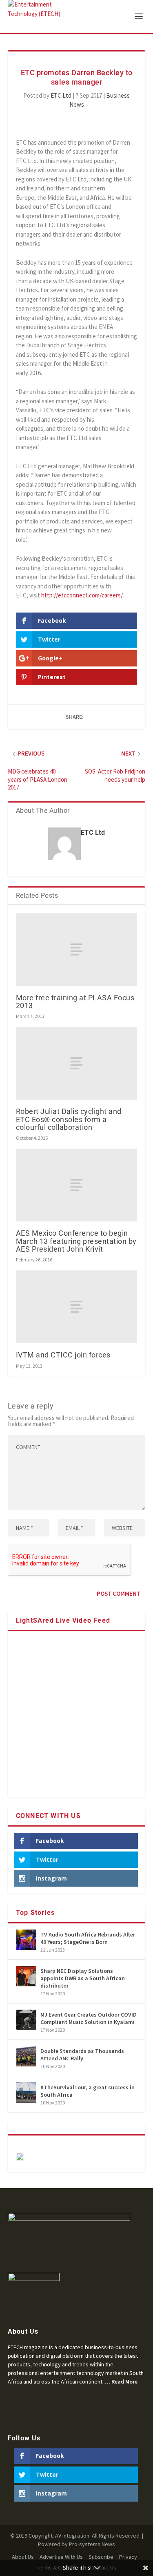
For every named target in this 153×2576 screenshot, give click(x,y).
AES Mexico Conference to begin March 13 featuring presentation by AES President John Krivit (76, 1241)
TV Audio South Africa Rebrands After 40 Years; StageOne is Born (88, 1938)
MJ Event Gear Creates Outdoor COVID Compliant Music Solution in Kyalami (89, 2018)
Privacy (128, 2557)
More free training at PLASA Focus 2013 (75, 1002)
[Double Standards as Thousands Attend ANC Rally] (26, 2056)
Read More (124, 2381)
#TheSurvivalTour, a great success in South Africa (88, 2091)
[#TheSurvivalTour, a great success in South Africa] (26, 2093)
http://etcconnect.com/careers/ (82, 595)
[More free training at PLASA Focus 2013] (77, 949)
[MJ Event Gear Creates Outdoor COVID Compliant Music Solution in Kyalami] (26, 2020)
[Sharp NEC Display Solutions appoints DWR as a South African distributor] (26, 1976)
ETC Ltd (61, 95)
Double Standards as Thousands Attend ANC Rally (82, 2055)
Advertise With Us (61, 2557)
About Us (23, 2557)
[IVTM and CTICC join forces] (77, 1307)
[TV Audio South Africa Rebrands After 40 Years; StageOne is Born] (26, 1940)
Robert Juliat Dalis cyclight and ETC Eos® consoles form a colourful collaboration (69, 1119)
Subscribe (101, 2557)
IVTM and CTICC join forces (63, 1355)
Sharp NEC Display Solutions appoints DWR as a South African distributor (83, 1978)
